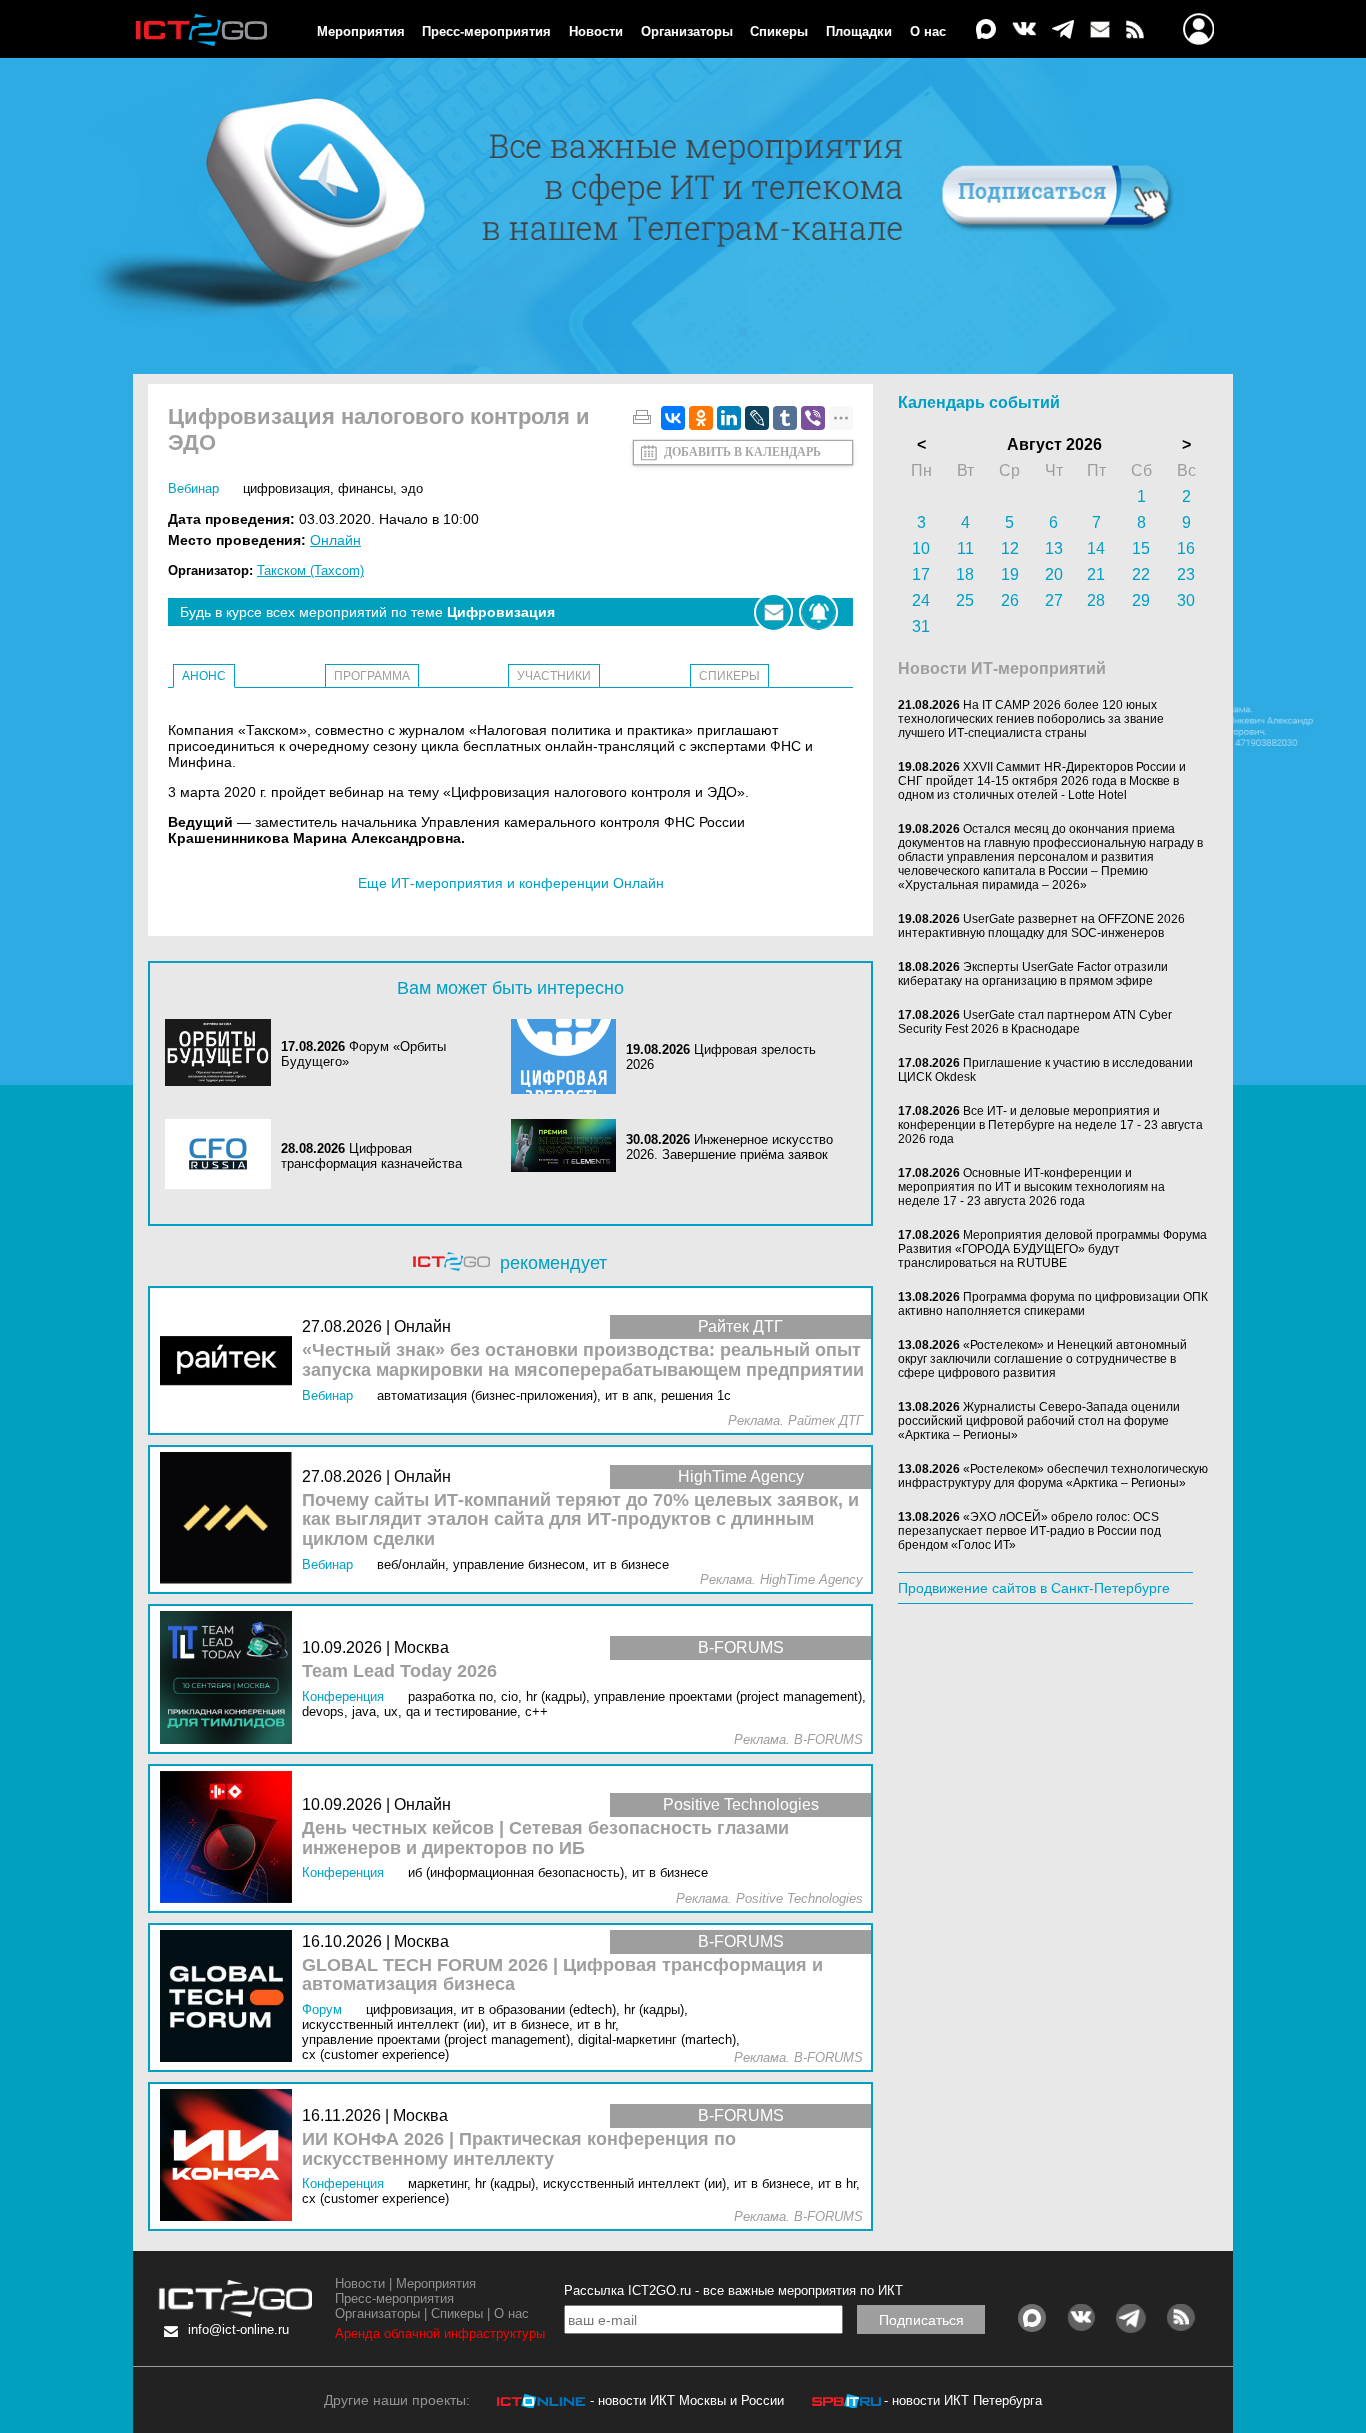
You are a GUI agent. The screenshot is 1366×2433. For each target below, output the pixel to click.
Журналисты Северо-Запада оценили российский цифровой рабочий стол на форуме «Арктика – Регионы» (1039, 1421)
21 (1096, 574)
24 (921, 600)
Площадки (859, 31)
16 (1186, 548)
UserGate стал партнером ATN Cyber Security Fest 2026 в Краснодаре (1035, 1022)
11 (965, 548)
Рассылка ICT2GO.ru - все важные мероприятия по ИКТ (733, 2290)
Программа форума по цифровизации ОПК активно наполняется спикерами (1053, 1304)
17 (921, 574)
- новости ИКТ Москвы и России (687, 2400)
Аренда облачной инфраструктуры (440, 2333)
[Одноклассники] (701, 418)
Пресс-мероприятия (486, 31)
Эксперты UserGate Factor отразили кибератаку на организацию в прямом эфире (1033, 974)
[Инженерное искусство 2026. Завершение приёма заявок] (569, 1147)
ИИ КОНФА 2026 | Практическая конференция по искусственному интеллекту (519, 2149)
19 (1010, 574)
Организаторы (687, 31)
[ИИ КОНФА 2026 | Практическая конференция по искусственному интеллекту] (231, 2156)
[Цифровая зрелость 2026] (569, 1056)
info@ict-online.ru (238, 2329)
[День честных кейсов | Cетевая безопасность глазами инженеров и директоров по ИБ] (231, 1838)
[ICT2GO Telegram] (1063, 30)
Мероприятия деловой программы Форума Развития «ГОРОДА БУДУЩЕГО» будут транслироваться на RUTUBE (1052, 1249)
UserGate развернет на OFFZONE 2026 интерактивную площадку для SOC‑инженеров (1041, 926)
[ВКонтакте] (673, 418)
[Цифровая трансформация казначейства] (223, 1155)
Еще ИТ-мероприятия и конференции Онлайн (511, 883)
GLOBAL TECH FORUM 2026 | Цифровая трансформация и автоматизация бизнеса (562, 1975)
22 (1141, 574)
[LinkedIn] (729, 418)
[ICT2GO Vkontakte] (1024, 30)
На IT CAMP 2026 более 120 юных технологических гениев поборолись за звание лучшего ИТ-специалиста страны (1031, 719)
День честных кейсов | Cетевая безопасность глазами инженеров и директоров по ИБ (545, 1838)
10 (921, 548)
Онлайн (335, 540)
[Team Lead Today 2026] (231, 1678)
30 (1186, 600)
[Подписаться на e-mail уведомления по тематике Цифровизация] (773, 612)
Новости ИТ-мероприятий (1002, 668)
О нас (928, 31)
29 (1141, 600)
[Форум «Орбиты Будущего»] (223, 1054)
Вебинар (193, 488)
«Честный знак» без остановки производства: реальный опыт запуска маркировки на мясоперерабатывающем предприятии (583, 1360)
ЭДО (412, 488)
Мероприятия (361, 31)
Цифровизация (286, 488)
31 (921, 626)
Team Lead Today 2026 (399, 1671)
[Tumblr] (785, 418)
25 (965, 600)
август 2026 (1054, 444)
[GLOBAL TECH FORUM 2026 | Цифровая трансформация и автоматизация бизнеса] (231, 1997)
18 (965, 574)
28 (1096, 600)
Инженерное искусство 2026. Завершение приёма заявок (729, 1147)
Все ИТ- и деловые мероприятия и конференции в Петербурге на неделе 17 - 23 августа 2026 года (1050, 1125)
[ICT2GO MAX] (986, 30)
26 (1010, 600)
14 (1096, 548)
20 (1054, 574)
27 (1054, 600)
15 (1141, 548)
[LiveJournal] (757, 418)
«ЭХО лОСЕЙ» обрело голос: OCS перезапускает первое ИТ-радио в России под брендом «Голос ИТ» (1029, 1531)
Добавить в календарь (742, 452)
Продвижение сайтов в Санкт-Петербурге (1034, 1588)
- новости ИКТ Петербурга (963, 2400)
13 (1054, 548)
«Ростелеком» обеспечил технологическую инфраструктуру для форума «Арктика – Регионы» (1053, 1476)
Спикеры (779, 31)
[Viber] (813, 418)
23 (1186, 574)
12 (1010, 548)
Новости (596, 31)
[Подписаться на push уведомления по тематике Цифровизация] (818, 612)
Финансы (365, 488)
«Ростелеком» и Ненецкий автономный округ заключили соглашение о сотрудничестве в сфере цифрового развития (1042, 1359)
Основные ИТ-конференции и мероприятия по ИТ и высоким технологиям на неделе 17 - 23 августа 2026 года (1031, 1187)
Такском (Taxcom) (310, 570)
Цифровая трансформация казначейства (371, 1156)
